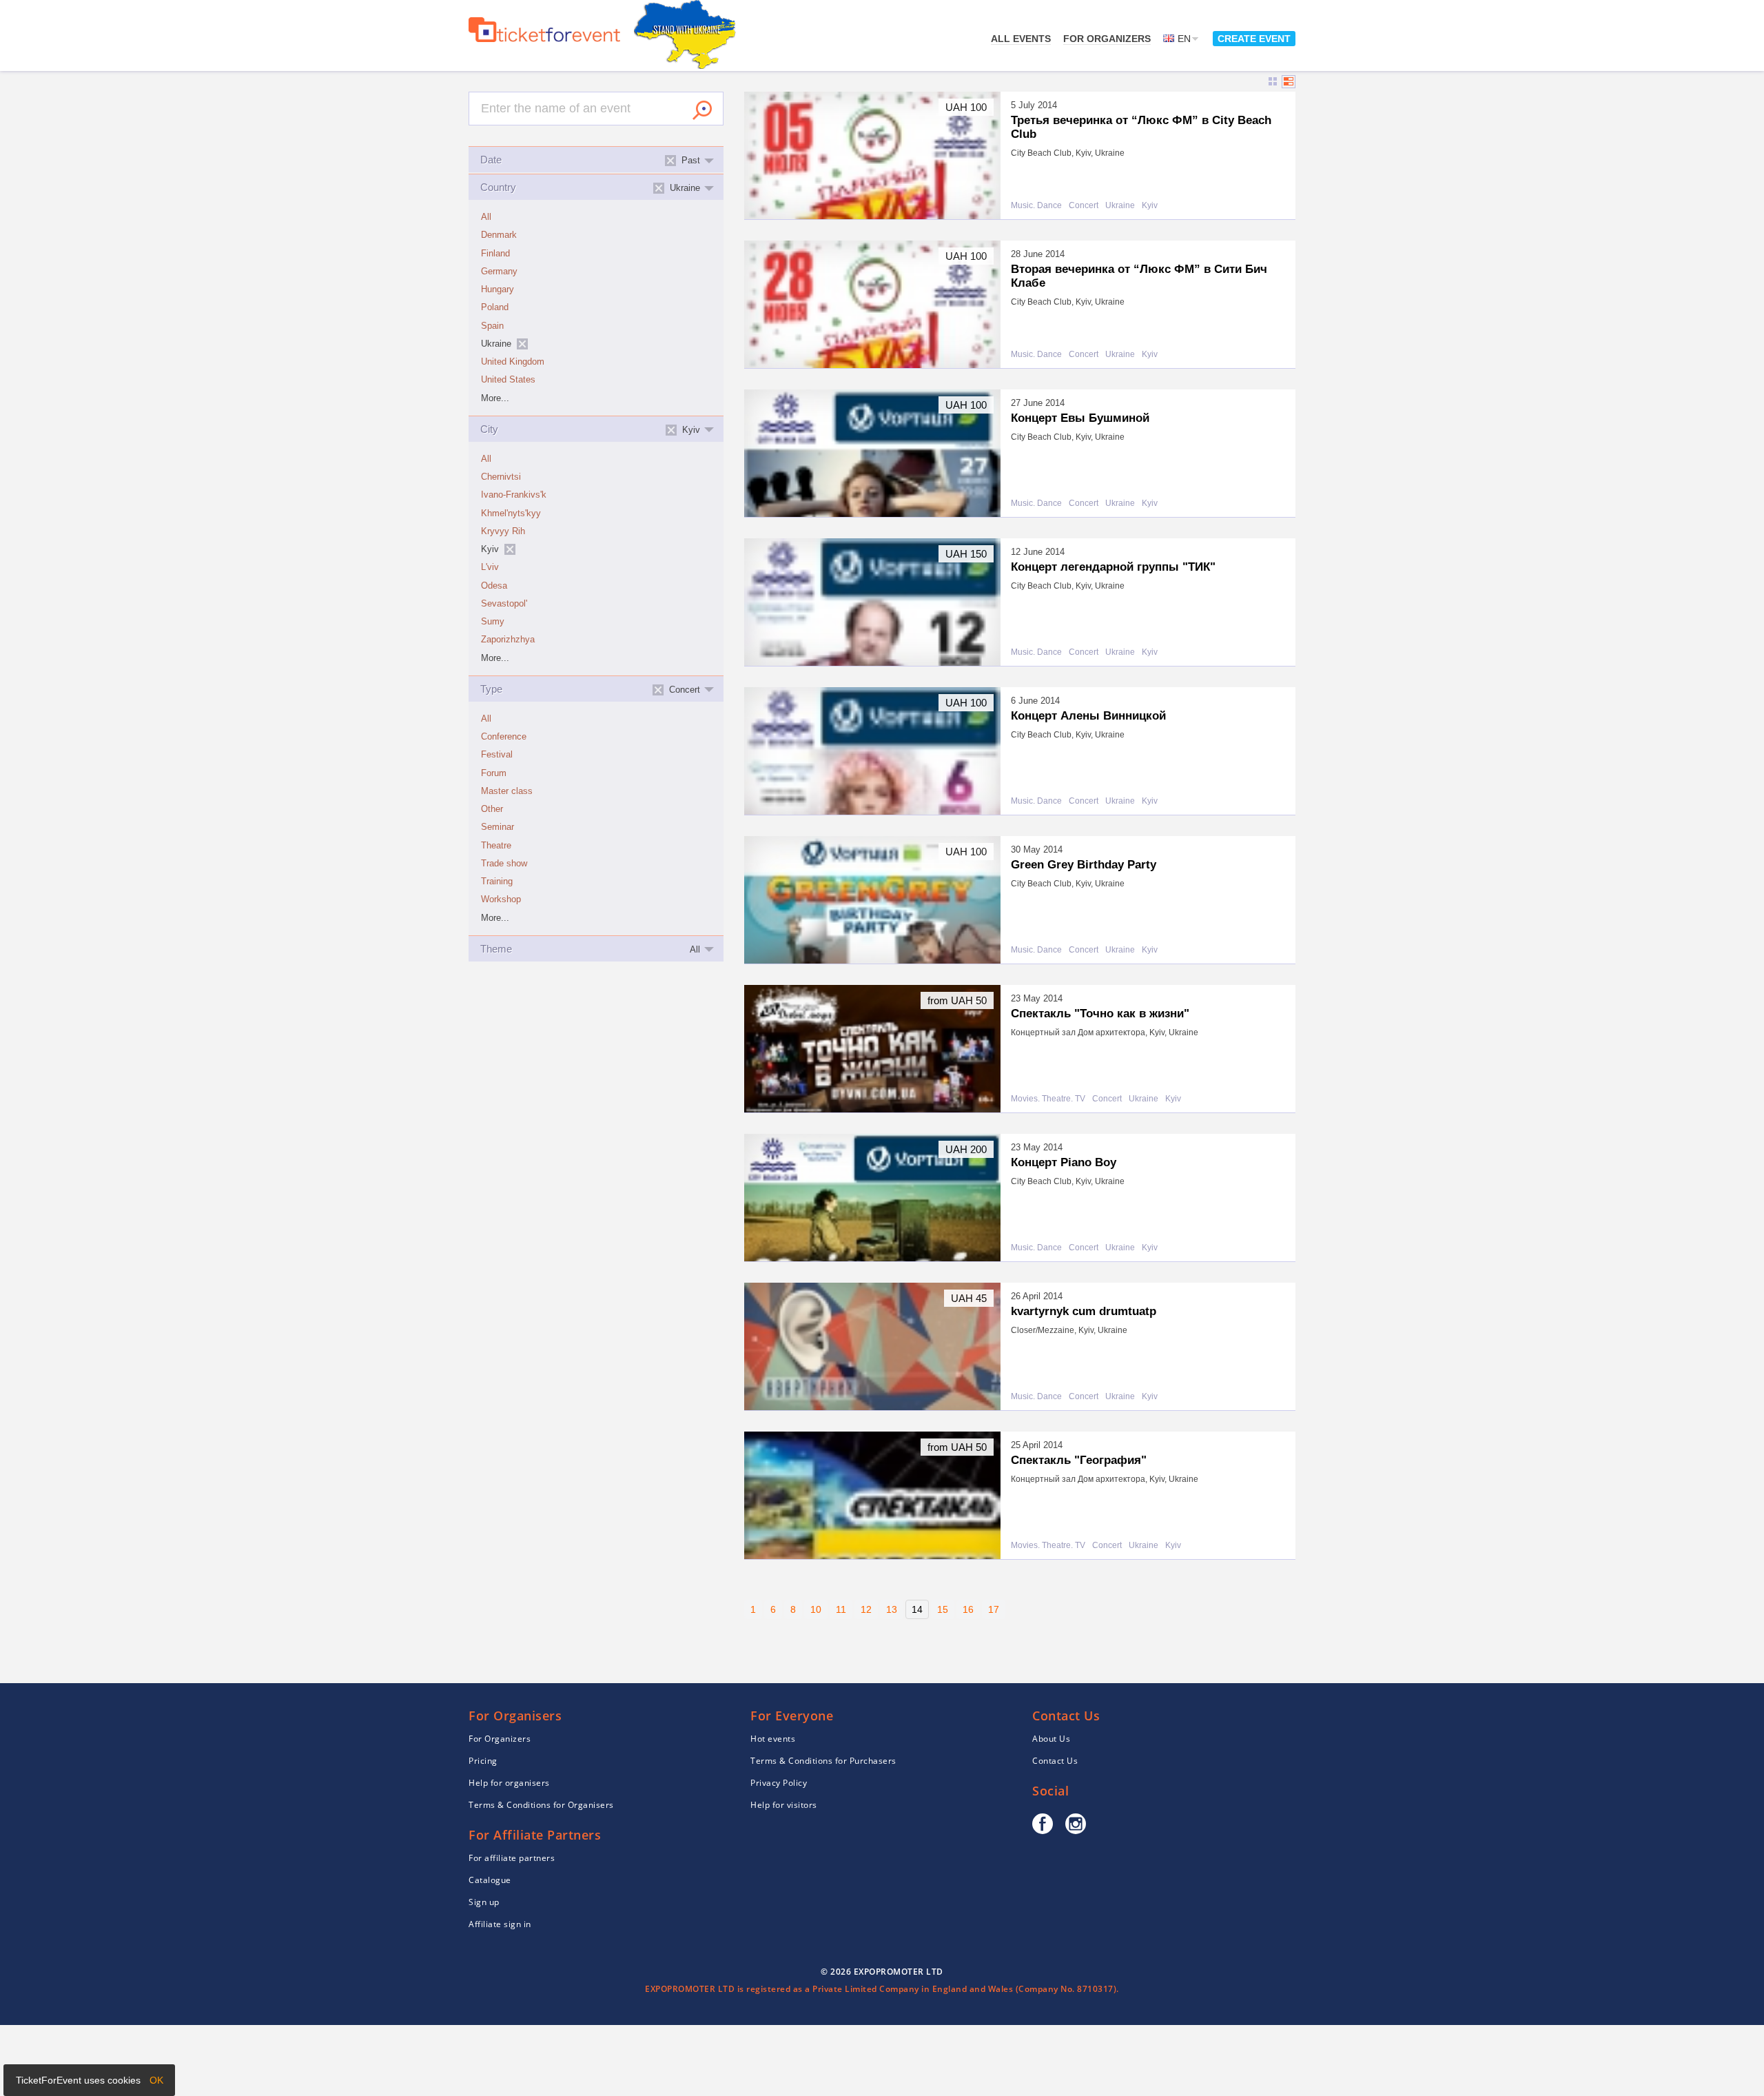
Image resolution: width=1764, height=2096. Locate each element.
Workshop (501, 899)
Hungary (498, 289)
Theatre (496, 846)
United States (508, 380)
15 (943, 1609)
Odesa (494, 586)
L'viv (490, 567)
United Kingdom (513, 362)
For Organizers (1107, 39)
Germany (499, 272)
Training (497, 882)
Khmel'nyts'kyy (511, 513)
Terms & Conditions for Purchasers (823, 1761)
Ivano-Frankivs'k (514, 495)
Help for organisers (509, 1783)
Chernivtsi (501, 477)
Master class (507, 791)
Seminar (498, 827)
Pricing (483, 1761)
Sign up (484, 1902)
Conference (504, 737)
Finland (495, 254)
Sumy (493, 622)
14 (917, 1609)
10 (816, 1609)
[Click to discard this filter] (522, 344)
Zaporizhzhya (508, 640)
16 (968, 1609)
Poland (495, 307)
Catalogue (490, 1880)
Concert (1084, 206)
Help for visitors (784, 1805)
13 (892, 1609)
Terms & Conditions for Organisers (541, 1805)
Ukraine (1120, 206)
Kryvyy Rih (503, 531)
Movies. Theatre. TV (1048, 1099)
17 (994, 1609)
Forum (494, 773)
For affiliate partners (512, 1858)
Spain (492, 326)
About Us (1051, 1739)
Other (492, 809)
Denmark (499, 235)
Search (702, 110)
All (486, 217)
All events (1021, 39)
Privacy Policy (779, 1783)
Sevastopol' (504, 604)
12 (866, 1609)
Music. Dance (1036, 206)
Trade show (504, 864)
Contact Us (1055, 1761)
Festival (497, 755)
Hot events (773, 1739)
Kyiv (1150, 206)
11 (841, 1609)
